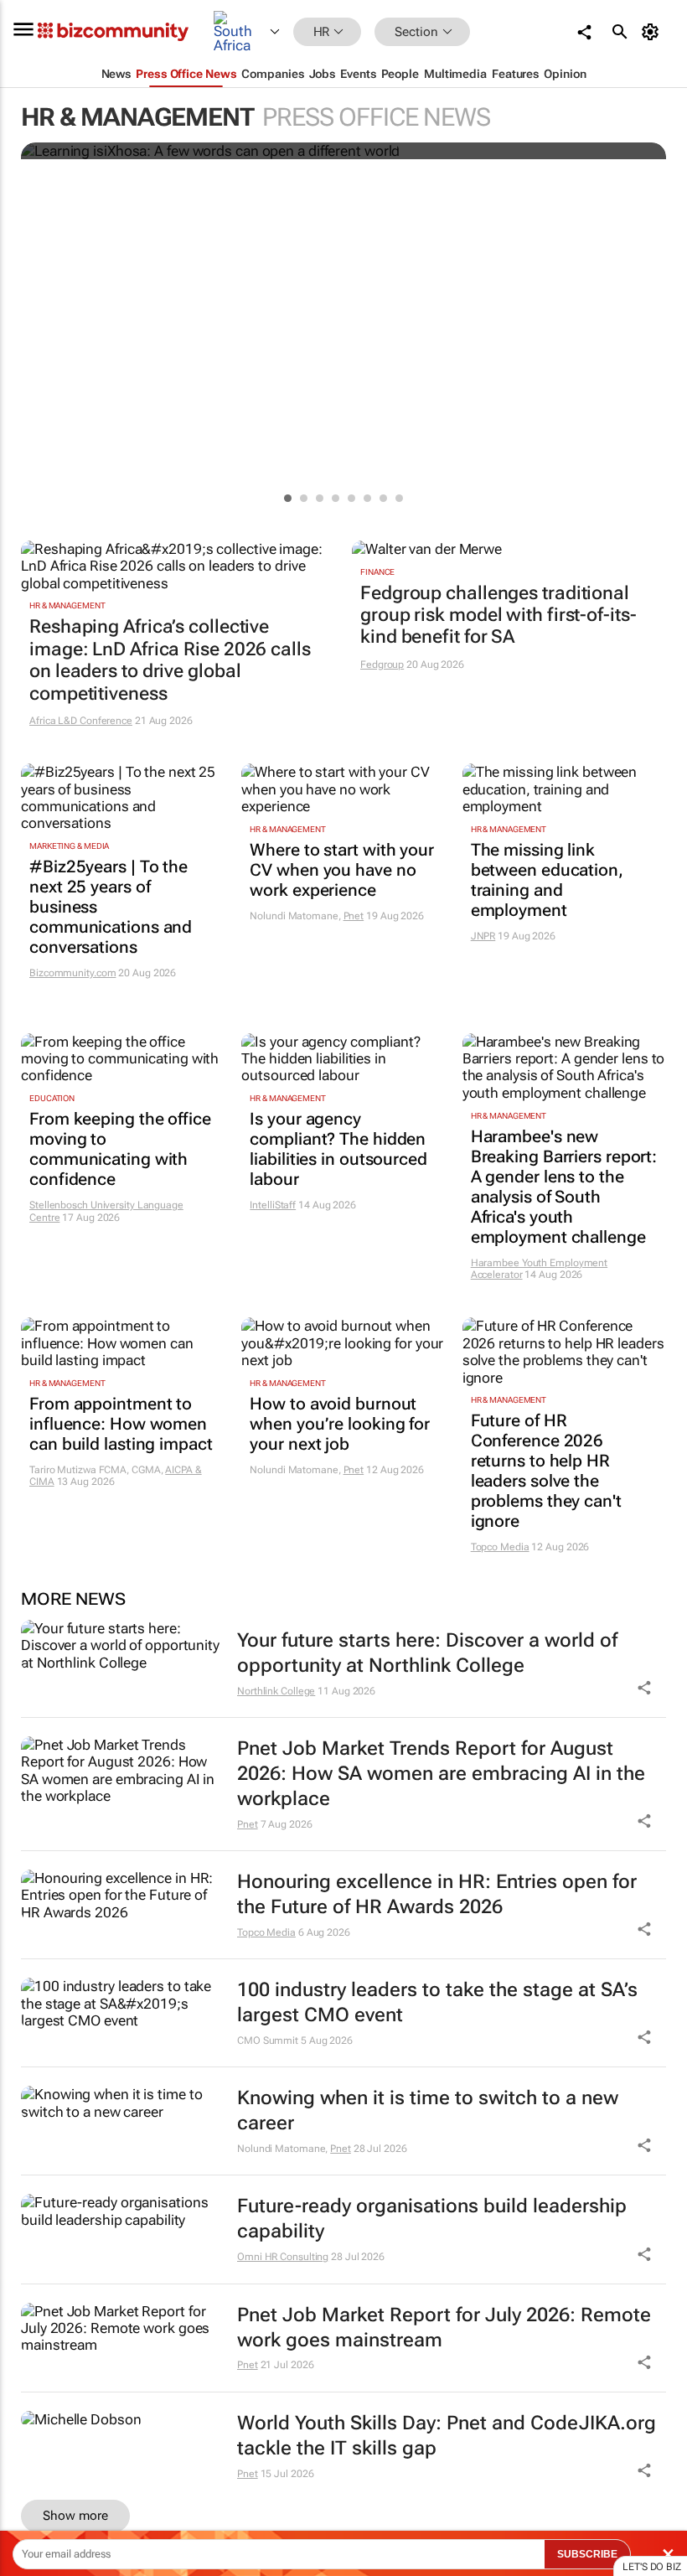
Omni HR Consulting (283, 2257)
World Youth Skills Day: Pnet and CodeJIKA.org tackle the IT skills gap (447, 2436)
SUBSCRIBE (587, 2554)
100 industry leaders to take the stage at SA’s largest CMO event (437, 2002)
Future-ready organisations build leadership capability (432, 2219)
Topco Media (500, 1547)
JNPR (483, 936)
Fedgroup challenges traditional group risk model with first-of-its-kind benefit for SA (498, 615)
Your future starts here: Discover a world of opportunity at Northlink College (427, 1653)
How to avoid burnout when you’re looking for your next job (340, 1424)
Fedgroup (382, 665)
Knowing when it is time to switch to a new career (428, 2110)
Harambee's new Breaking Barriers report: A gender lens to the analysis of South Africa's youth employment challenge (564, 1187)
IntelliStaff (273, 1205)
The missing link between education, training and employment (547, 880)
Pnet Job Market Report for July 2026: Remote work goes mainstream (444, 2328)
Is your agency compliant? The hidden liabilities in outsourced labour (338, 1149)
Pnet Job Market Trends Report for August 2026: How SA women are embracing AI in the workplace (441, 1774)
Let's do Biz (652, 2567)
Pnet (354, 916)
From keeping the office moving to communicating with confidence (120, 1149)
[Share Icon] (644, 1688)
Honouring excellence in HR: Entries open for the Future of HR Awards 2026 (437, 1894)
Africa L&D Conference (81, 721)
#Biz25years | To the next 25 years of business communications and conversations (111, 907)
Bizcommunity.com (72, 973)
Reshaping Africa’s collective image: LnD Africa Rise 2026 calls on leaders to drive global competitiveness (170, 660)
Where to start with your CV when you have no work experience (342, 870)
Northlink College (276, 1691)
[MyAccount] (653, 32)
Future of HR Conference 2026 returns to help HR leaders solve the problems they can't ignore (546, 1471)
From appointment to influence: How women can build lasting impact (121, 1424)
